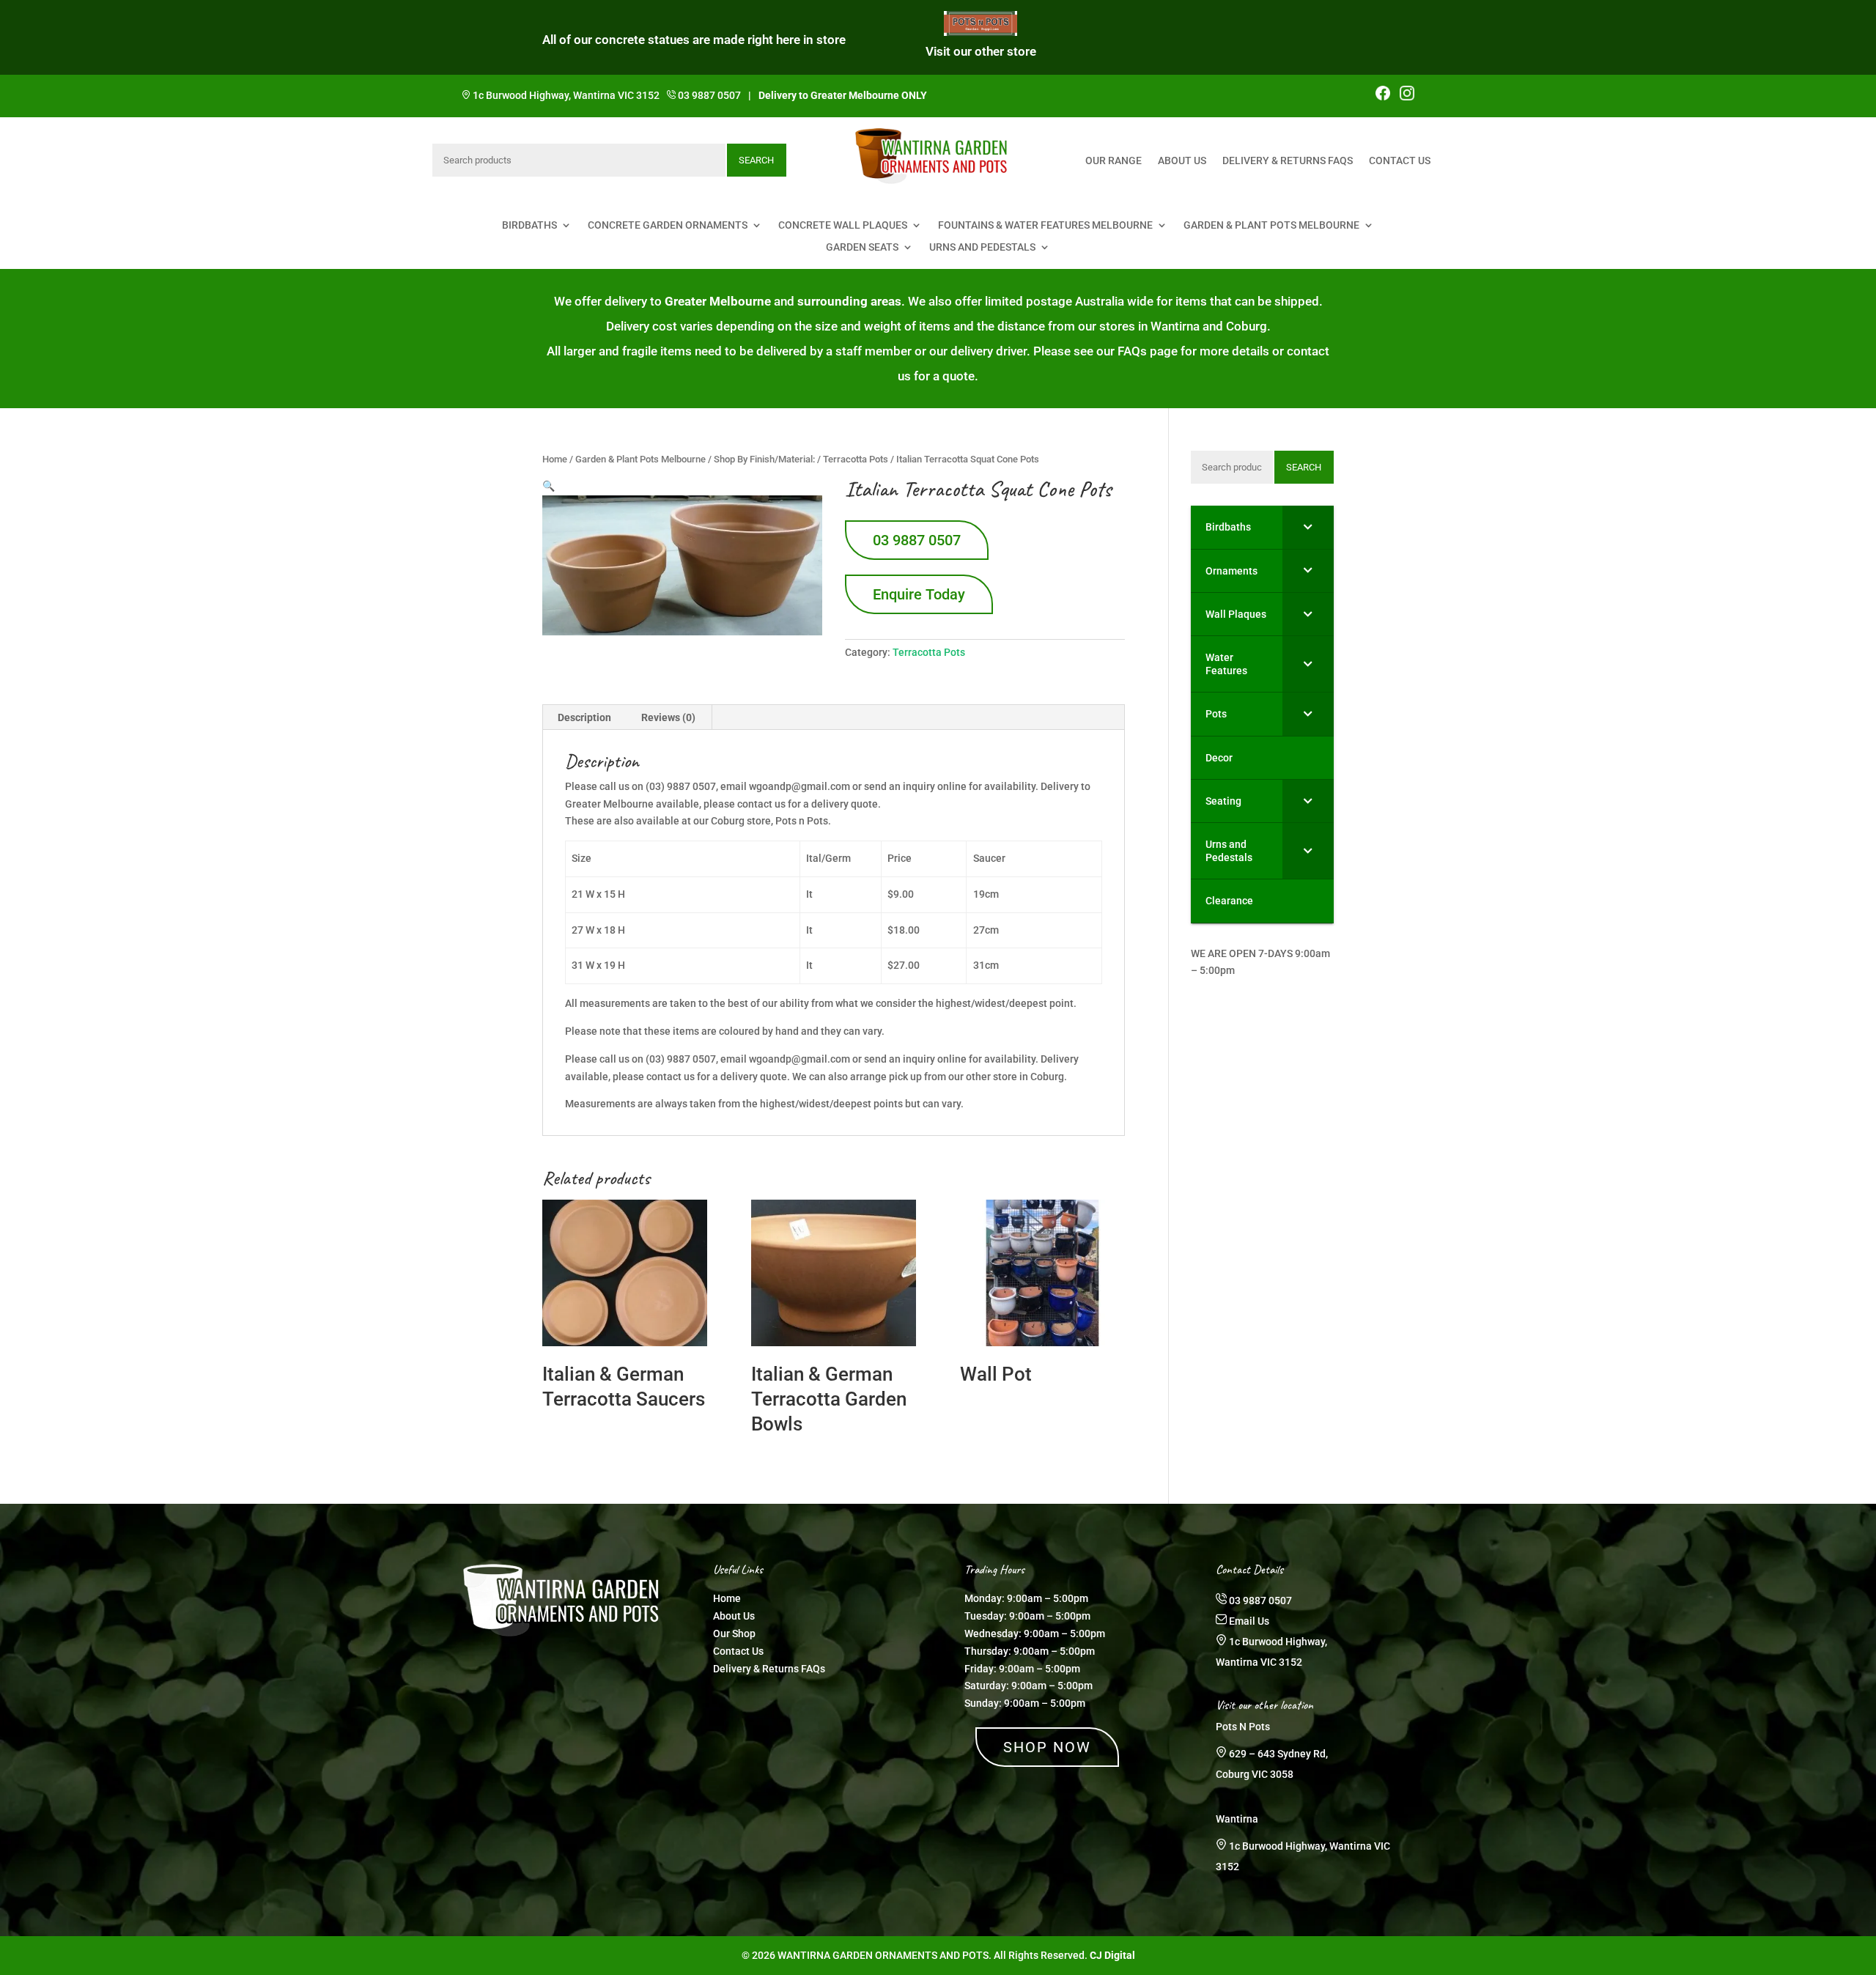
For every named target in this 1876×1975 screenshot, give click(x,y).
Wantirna (1237, 1819)
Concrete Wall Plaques (843, 225)
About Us (1182, 161)
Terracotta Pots (856, 459)
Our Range (1114, 161)
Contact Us (1400, 161)
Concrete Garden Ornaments (668, 225)
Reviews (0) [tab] (668, 717)
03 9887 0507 (709, 95)
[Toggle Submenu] (1308, 527)
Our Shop (734, 1633)
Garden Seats (862, 247)
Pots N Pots (1243, 1727)
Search (756, 160)
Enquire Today (919, 594)
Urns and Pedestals (982, 247)
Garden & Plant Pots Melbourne (1271, 225)
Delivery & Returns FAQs (1288, 161)
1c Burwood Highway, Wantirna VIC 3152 (566, 95)
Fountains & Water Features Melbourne (1045, 225)
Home (555, 459)
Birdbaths (529, 225)
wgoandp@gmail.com (799, 1059)
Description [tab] (584, 717)
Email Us (1249, 1621)
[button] (549, 486)
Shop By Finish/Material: (764, 459)
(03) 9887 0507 (681, 1059)
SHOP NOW (1047, 1747)
